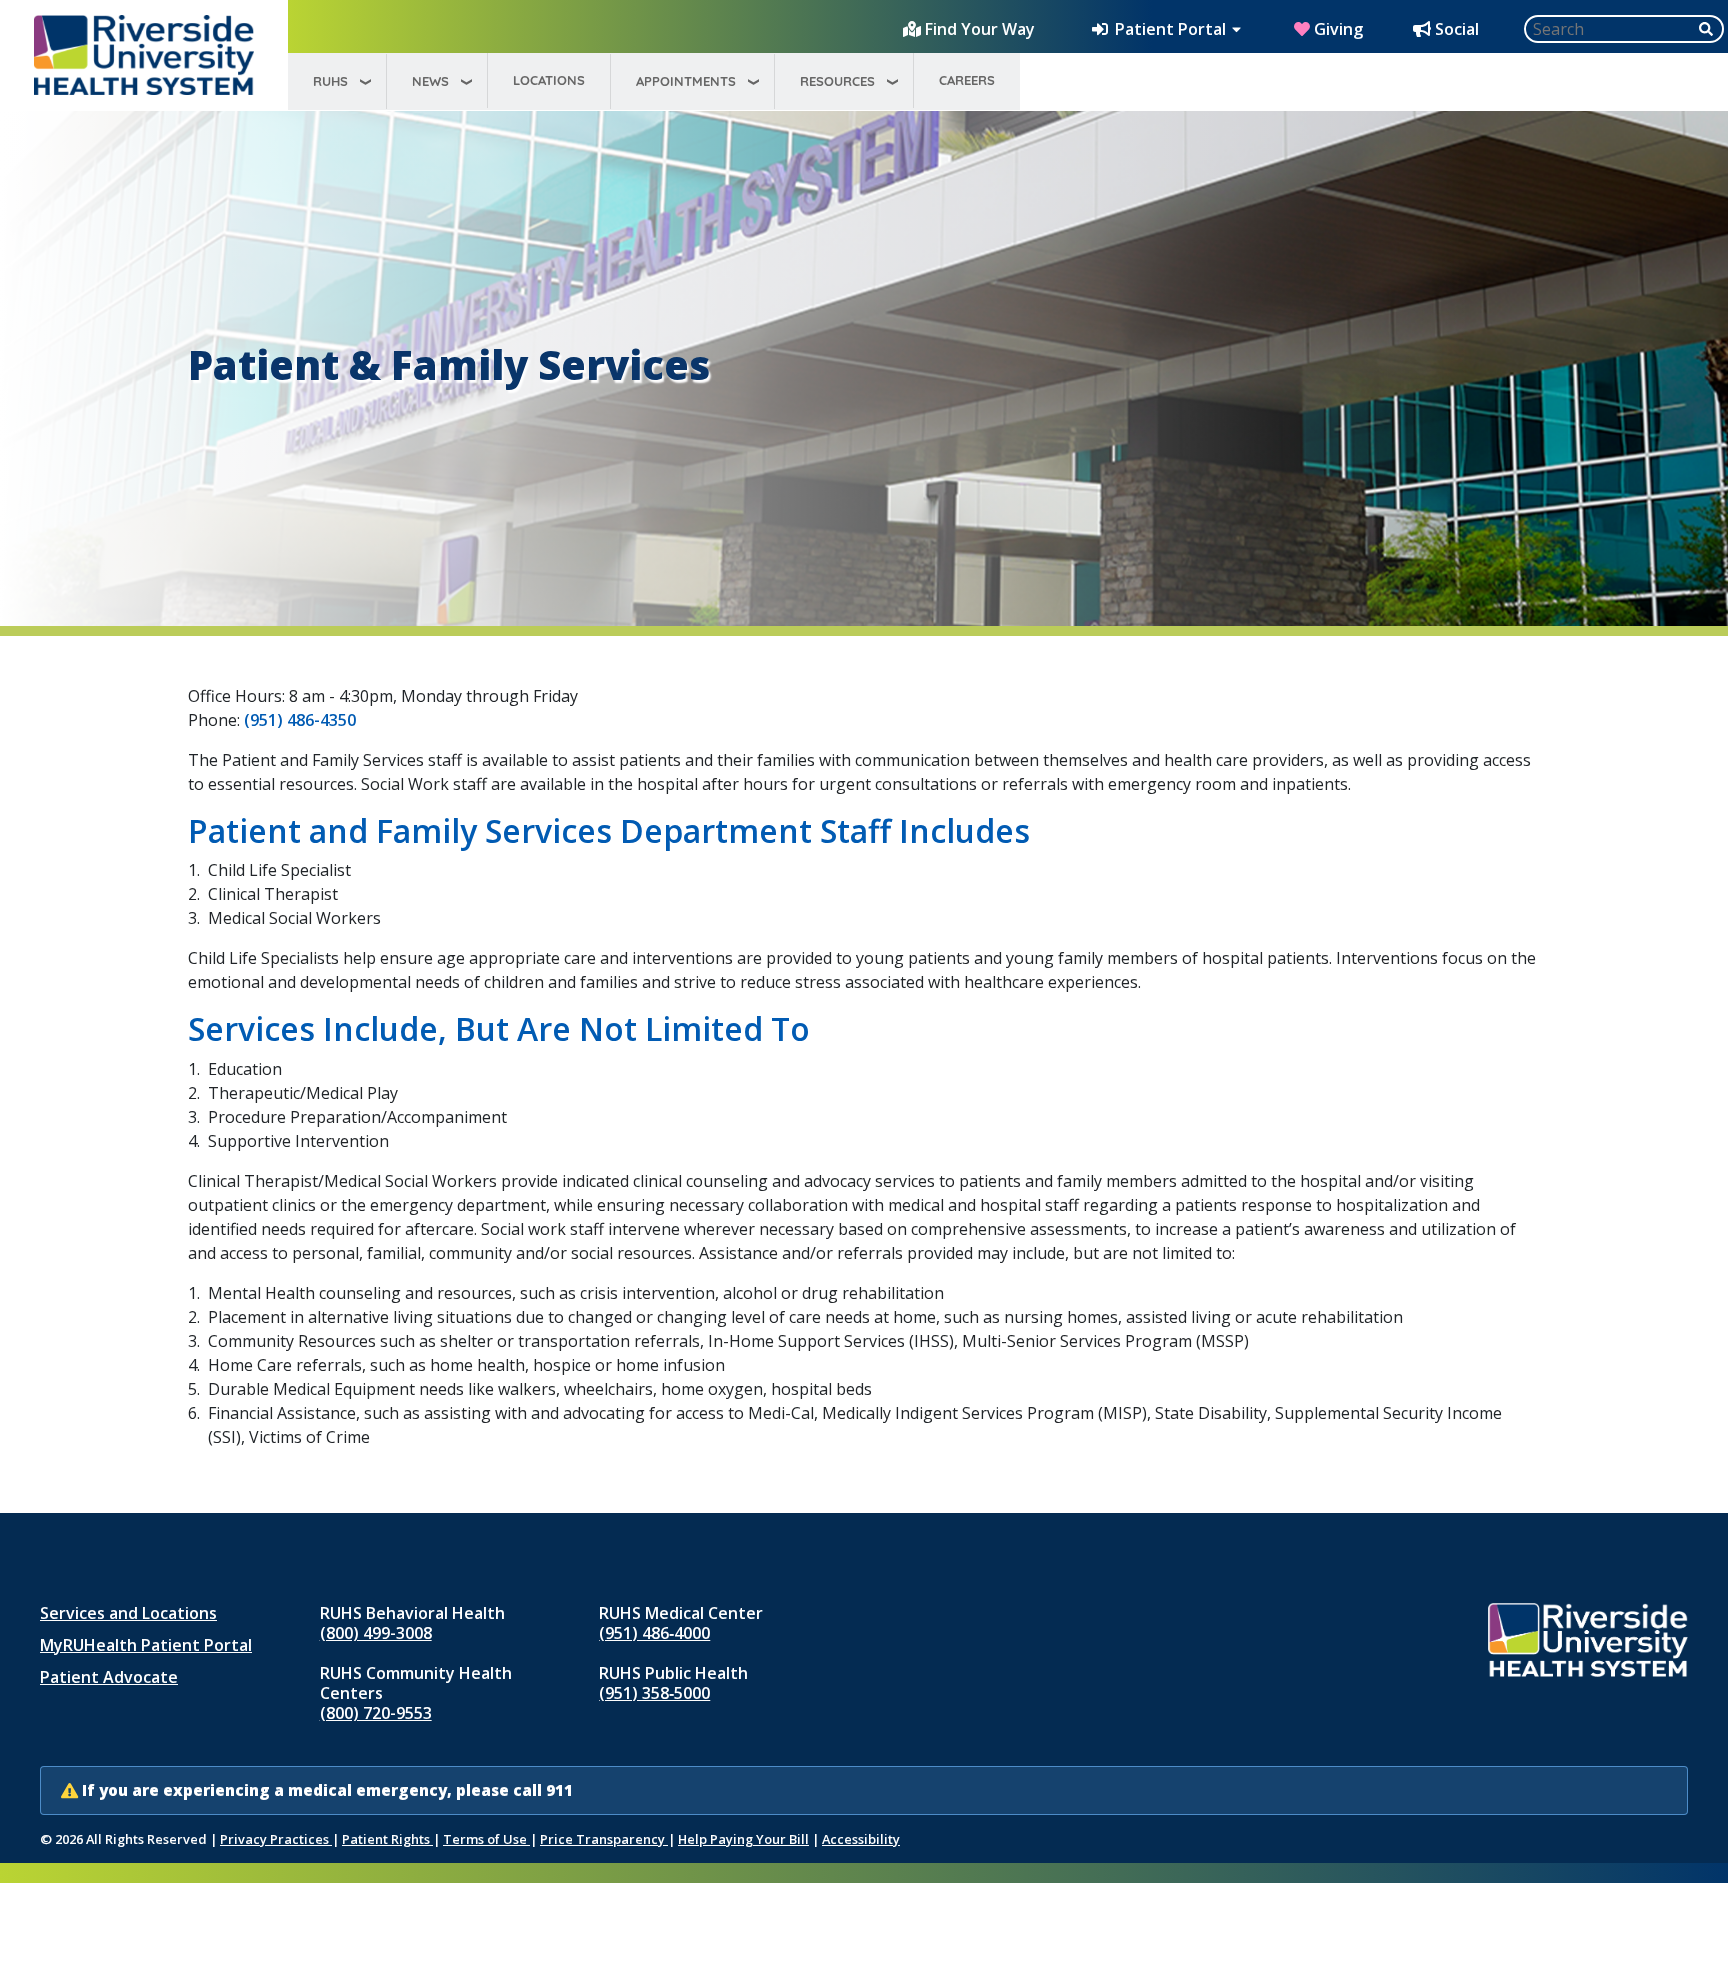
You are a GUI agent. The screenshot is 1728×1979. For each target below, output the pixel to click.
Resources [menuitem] (837, 81)
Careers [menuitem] (967, 80)
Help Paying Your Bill (743, 1839)
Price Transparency (604, 1839)
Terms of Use (486, 1839)
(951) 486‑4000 (654, 1633)
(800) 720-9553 (376, 1713)
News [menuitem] (430, 81)
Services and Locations (128, 1613)
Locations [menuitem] (549, 80)
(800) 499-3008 (376, 1633)
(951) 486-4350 (300, 720)
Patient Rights (387, 1839)
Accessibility (861, 1839)
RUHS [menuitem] (330, 81)
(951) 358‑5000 (654, 1693)
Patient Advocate (109, 1677)
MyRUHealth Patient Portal (146, 1645)
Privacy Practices (276, 1839)
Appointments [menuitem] (686, 81)
